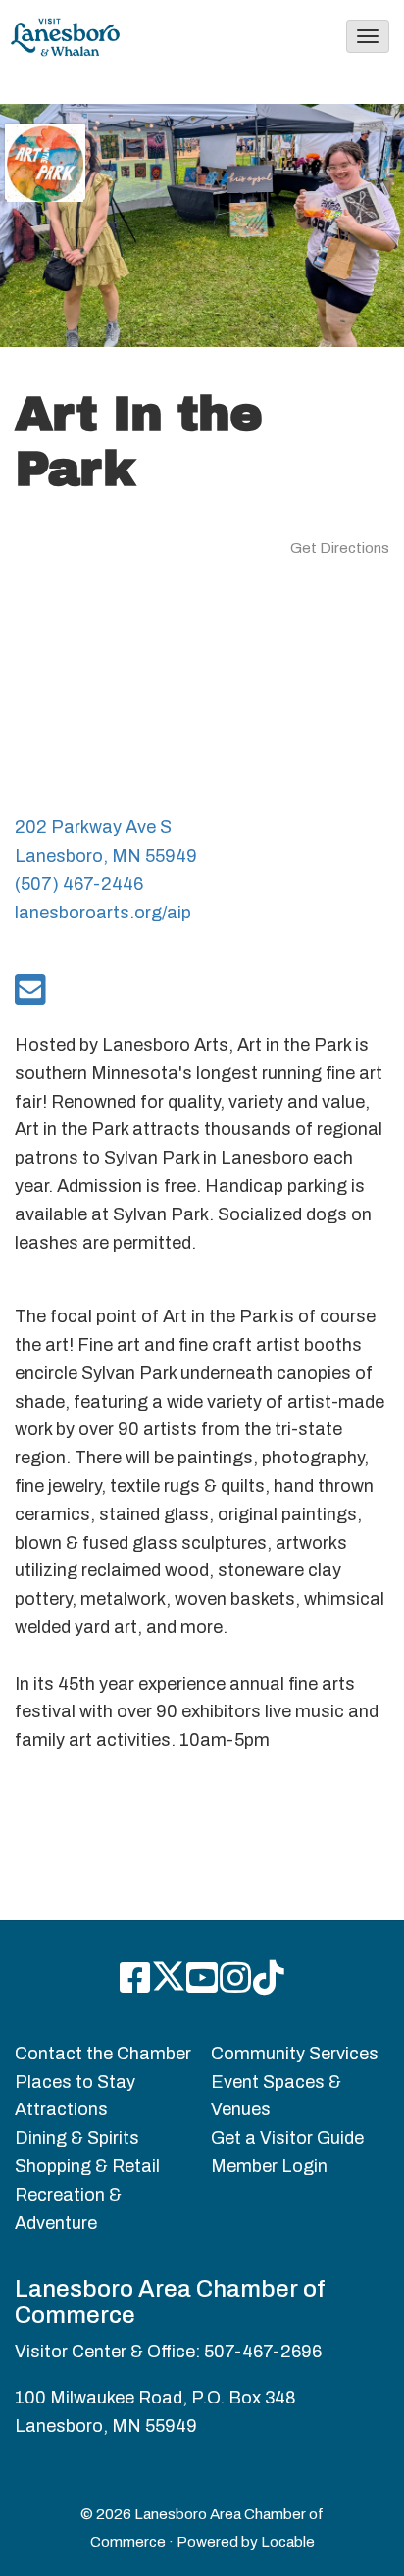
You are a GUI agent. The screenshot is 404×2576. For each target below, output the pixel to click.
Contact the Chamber (103, 2054)
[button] (368, 36)
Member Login (269, 2166)
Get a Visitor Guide (287, 2138)
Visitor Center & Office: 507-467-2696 (168, 2352)
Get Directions (340, 548)
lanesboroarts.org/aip (103, 913)
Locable (288, 2542)
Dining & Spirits (77, 2138)
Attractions (61, 2109)
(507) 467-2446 (79, 884)
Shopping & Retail (87, 2166)
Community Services (295, 2054)
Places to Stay (75, 2082)
